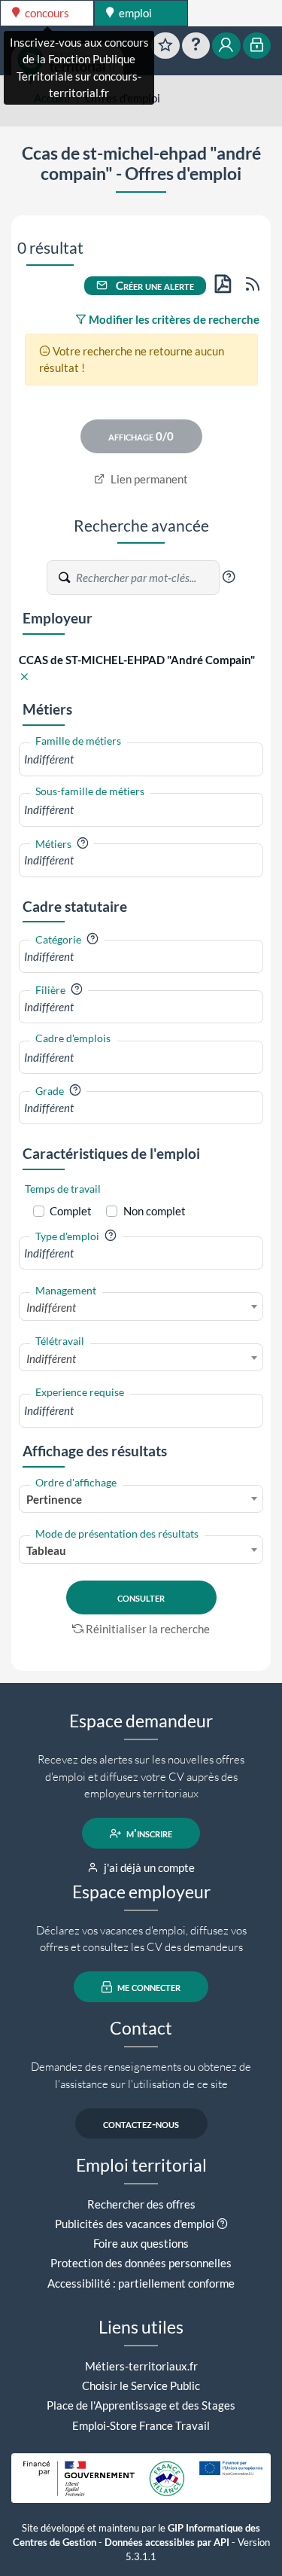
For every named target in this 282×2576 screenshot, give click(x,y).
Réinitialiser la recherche (148, 1629)
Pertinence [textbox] (54, 1499)
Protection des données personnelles (141, 2263)
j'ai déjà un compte (148, 1867)
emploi (134, 13)
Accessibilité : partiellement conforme (141, 2283)
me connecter (148, 1987)
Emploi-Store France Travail (141, 2425)
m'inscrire (148, 1834)
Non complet (155, 1211)
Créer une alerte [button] (154, 285)
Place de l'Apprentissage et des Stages (141, 2405)
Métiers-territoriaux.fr (141, 2366)
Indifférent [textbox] (51, 1307)
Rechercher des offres (141, 2204)
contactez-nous (141, 2123)
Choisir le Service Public (141, 2385)
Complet (71, 1211)
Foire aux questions (141, 2243)
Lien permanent (148, 479)
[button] (229, 577)
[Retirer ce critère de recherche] (24, 677)
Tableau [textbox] (46, 1550)
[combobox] (141, 759)
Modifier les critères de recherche (173, 319)
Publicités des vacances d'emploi (135, 2224)
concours (46, 13)
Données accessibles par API (167, 2542)
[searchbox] (141, 759)
